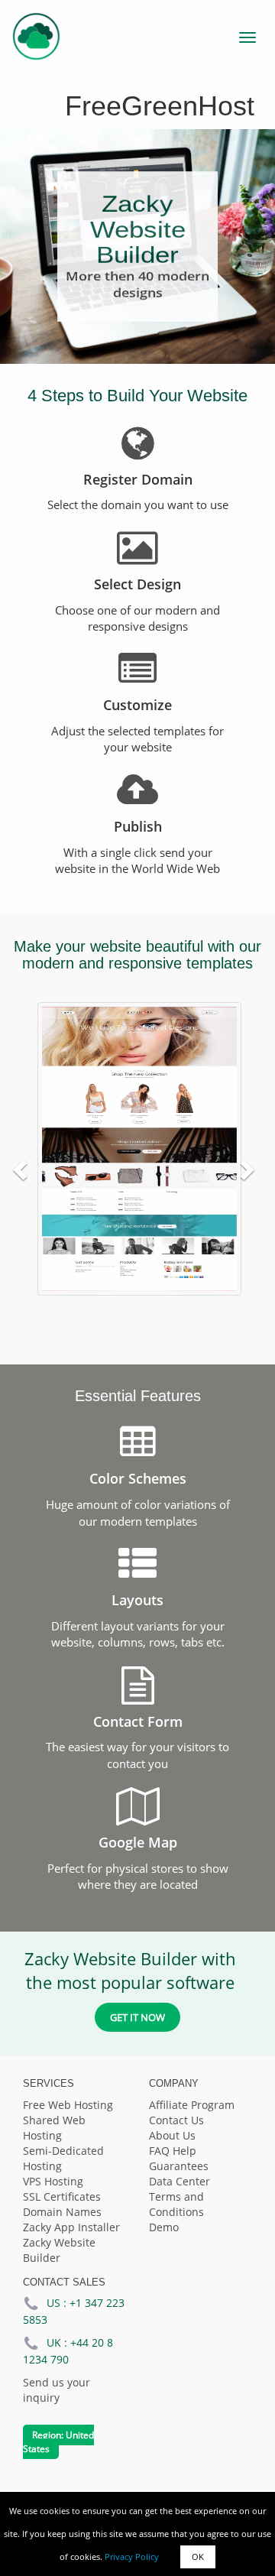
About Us (172, 2135)
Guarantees (179, 2166)
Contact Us (176, 2120)
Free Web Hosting (68, 2105)
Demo (164, 2227)
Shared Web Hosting (54, 2128)
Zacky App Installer (71, 2227)
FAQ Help (173, 2151)
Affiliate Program (192, 2105)
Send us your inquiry (57, 2390)
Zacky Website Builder (59, 2250)
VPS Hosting (53, 2181)
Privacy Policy (132, 2557)
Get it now (137, 2017)
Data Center (180, 2181)
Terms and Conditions (176, 2204)
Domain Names (62, 2212)
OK (198, 2557)
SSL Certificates (62, 2196)
